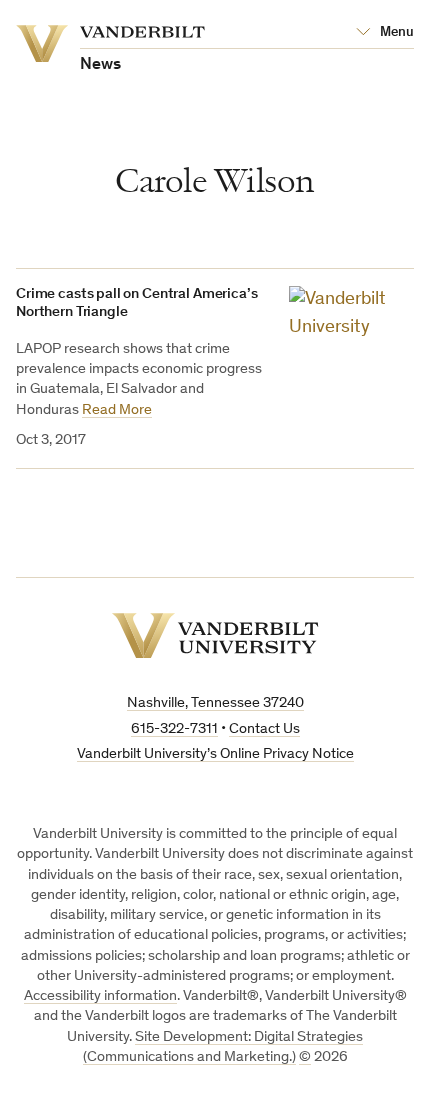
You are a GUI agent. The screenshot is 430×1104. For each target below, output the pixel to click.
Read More (117, 410)
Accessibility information (100, 996)
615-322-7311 (174, 729)
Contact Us (264, 729)
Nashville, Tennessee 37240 (215, 703)
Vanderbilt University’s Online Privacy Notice (215, 754)
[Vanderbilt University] (215, 635)
